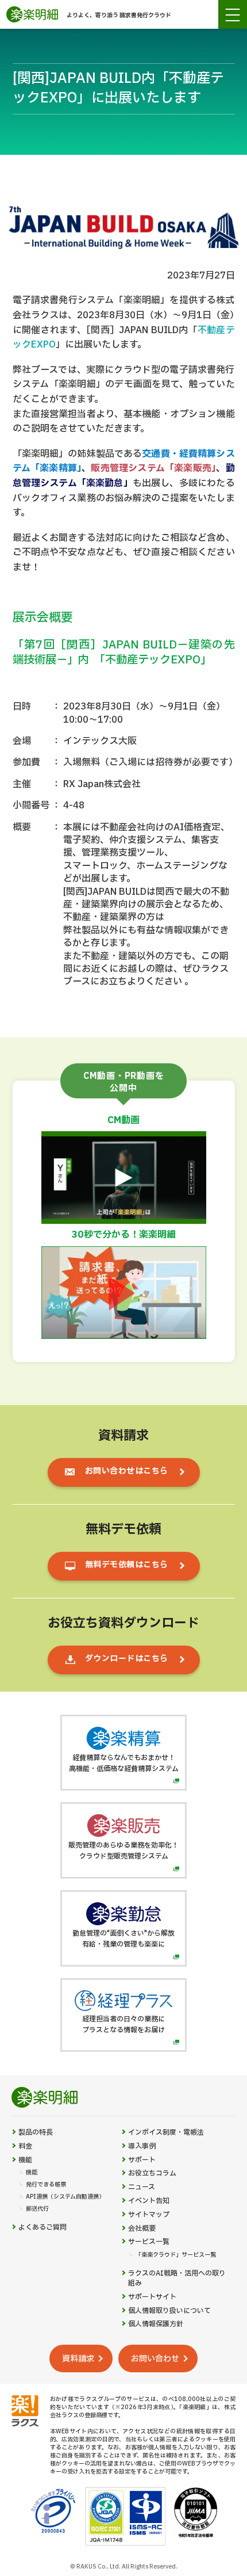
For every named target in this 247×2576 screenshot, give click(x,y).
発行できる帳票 (46, 2185)
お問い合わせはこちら (127, 1471)
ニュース (142, 2187)
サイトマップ (149, 2215)
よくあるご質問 (43, 2228)
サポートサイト (152, 2297)
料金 (25, 2146)
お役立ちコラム (152, 2174)
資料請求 (78, 2359)
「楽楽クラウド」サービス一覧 (176, 2255)
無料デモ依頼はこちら (127, 1565)
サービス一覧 (149, 2242)
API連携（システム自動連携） (65, 2197)
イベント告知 (149, 2201)
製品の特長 (36, 2133)
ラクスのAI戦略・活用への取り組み (177, 2279)
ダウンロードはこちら (127, 1659)
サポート (142, 2160)
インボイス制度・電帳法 (166, 2133)
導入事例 (142, 2146)
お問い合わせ (155, 2359)
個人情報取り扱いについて (169, 2311)
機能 (25, 2160)
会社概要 (142, 2229)
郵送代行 (37, 2209)
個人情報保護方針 (156, 2324)
